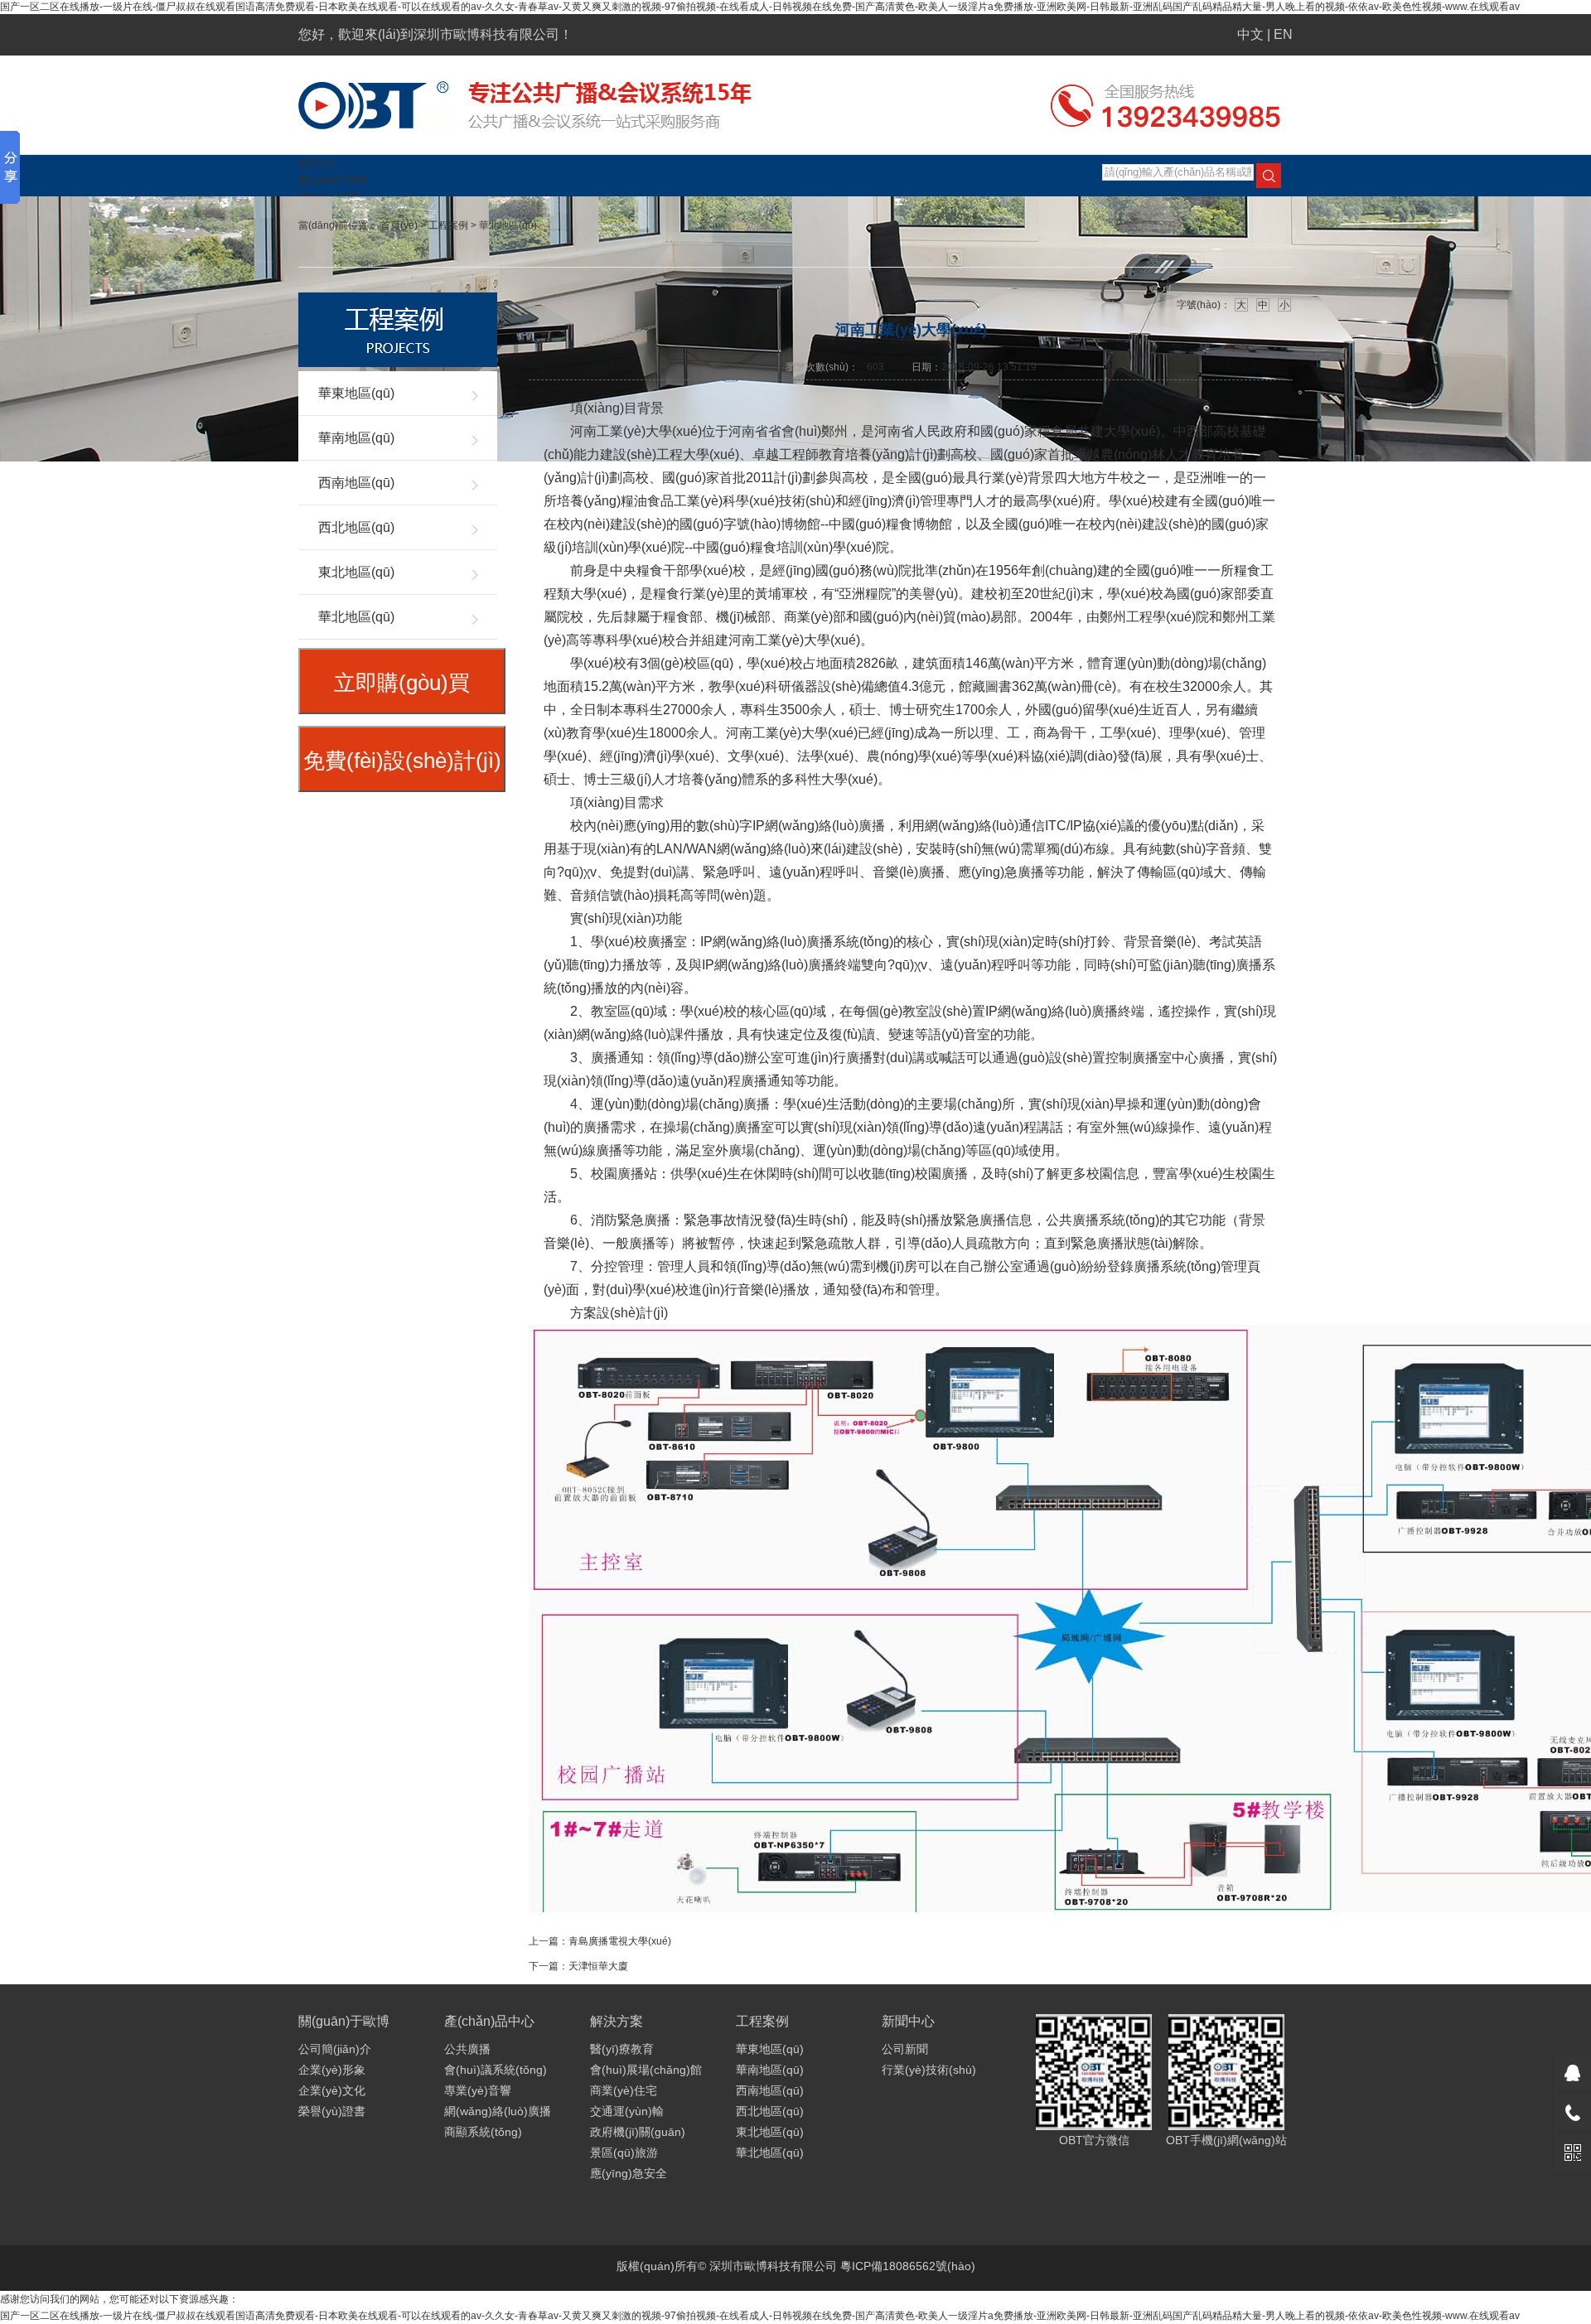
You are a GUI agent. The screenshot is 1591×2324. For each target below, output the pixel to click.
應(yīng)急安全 (629, 2173)
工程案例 (448, 225)
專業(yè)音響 (478, 2090)
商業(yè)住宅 (624, 2090)
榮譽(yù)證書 (332, 2111)
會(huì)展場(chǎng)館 (646, 2070)
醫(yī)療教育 (622, 2049)
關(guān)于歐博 (333, 180)
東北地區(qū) (356, 572)
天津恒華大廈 (598, 1966)
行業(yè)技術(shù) (929, 2070)
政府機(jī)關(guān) (638, 2132)
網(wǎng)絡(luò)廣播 (498, 2111)
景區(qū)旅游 (624, 2152)
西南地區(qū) (356, 483)
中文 (1250, 34)
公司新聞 (905, 2049)
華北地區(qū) (508, 225)
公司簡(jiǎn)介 (335, 2049)
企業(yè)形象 (332, 2070)
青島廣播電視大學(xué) (620, 1941)
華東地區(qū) (356, 393)
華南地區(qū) (356, 438)
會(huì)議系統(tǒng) (496, 2070)
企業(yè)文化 (332, 2090)
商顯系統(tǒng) (483, 2132)
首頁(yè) (317, 163)
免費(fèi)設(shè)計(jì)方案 (402, 770)
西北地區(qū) (356, 527)
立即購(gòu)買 (402, 683)
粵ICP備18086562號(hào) (908, 2266)
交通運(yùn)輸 (627, 2111)
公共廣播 (467, 2049)
